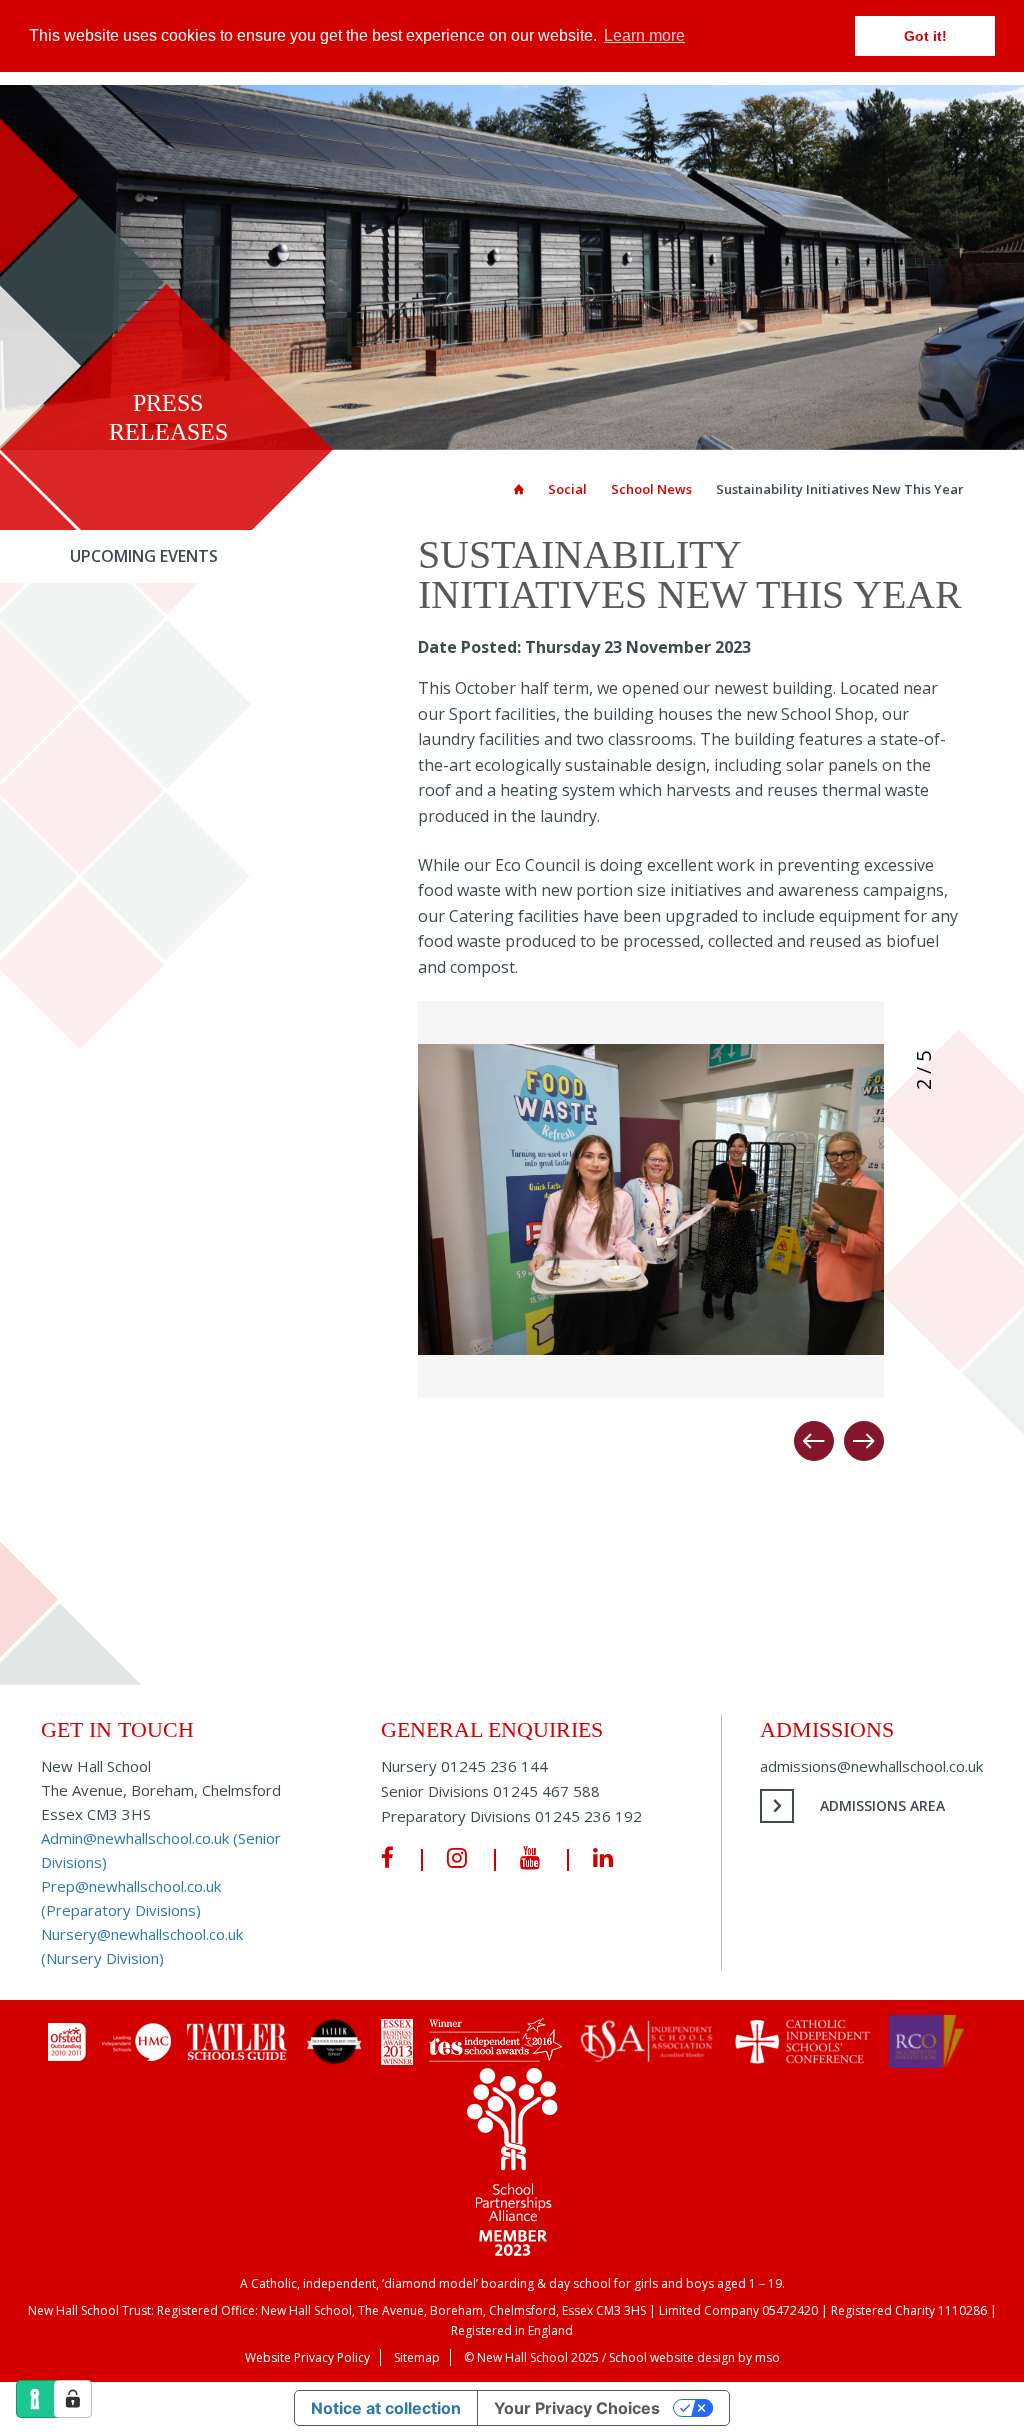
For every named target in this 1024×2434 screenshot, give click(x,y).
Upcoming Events (144, 556)
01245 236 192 (588, 1816)
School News (651, 489)
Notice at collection (386, 2408)
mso (767, 2357)
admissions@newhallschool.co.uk (871, 1766)
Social (567, 489)
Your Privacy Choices (577, 2408)
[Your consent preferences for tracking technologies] (73, 2399)
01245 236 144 (494, 1766)
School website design (672, 2357)
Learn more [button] (644, 35)
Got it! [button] (925, 36)
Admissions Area (882, 1805)
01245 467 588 (546, 1791)
